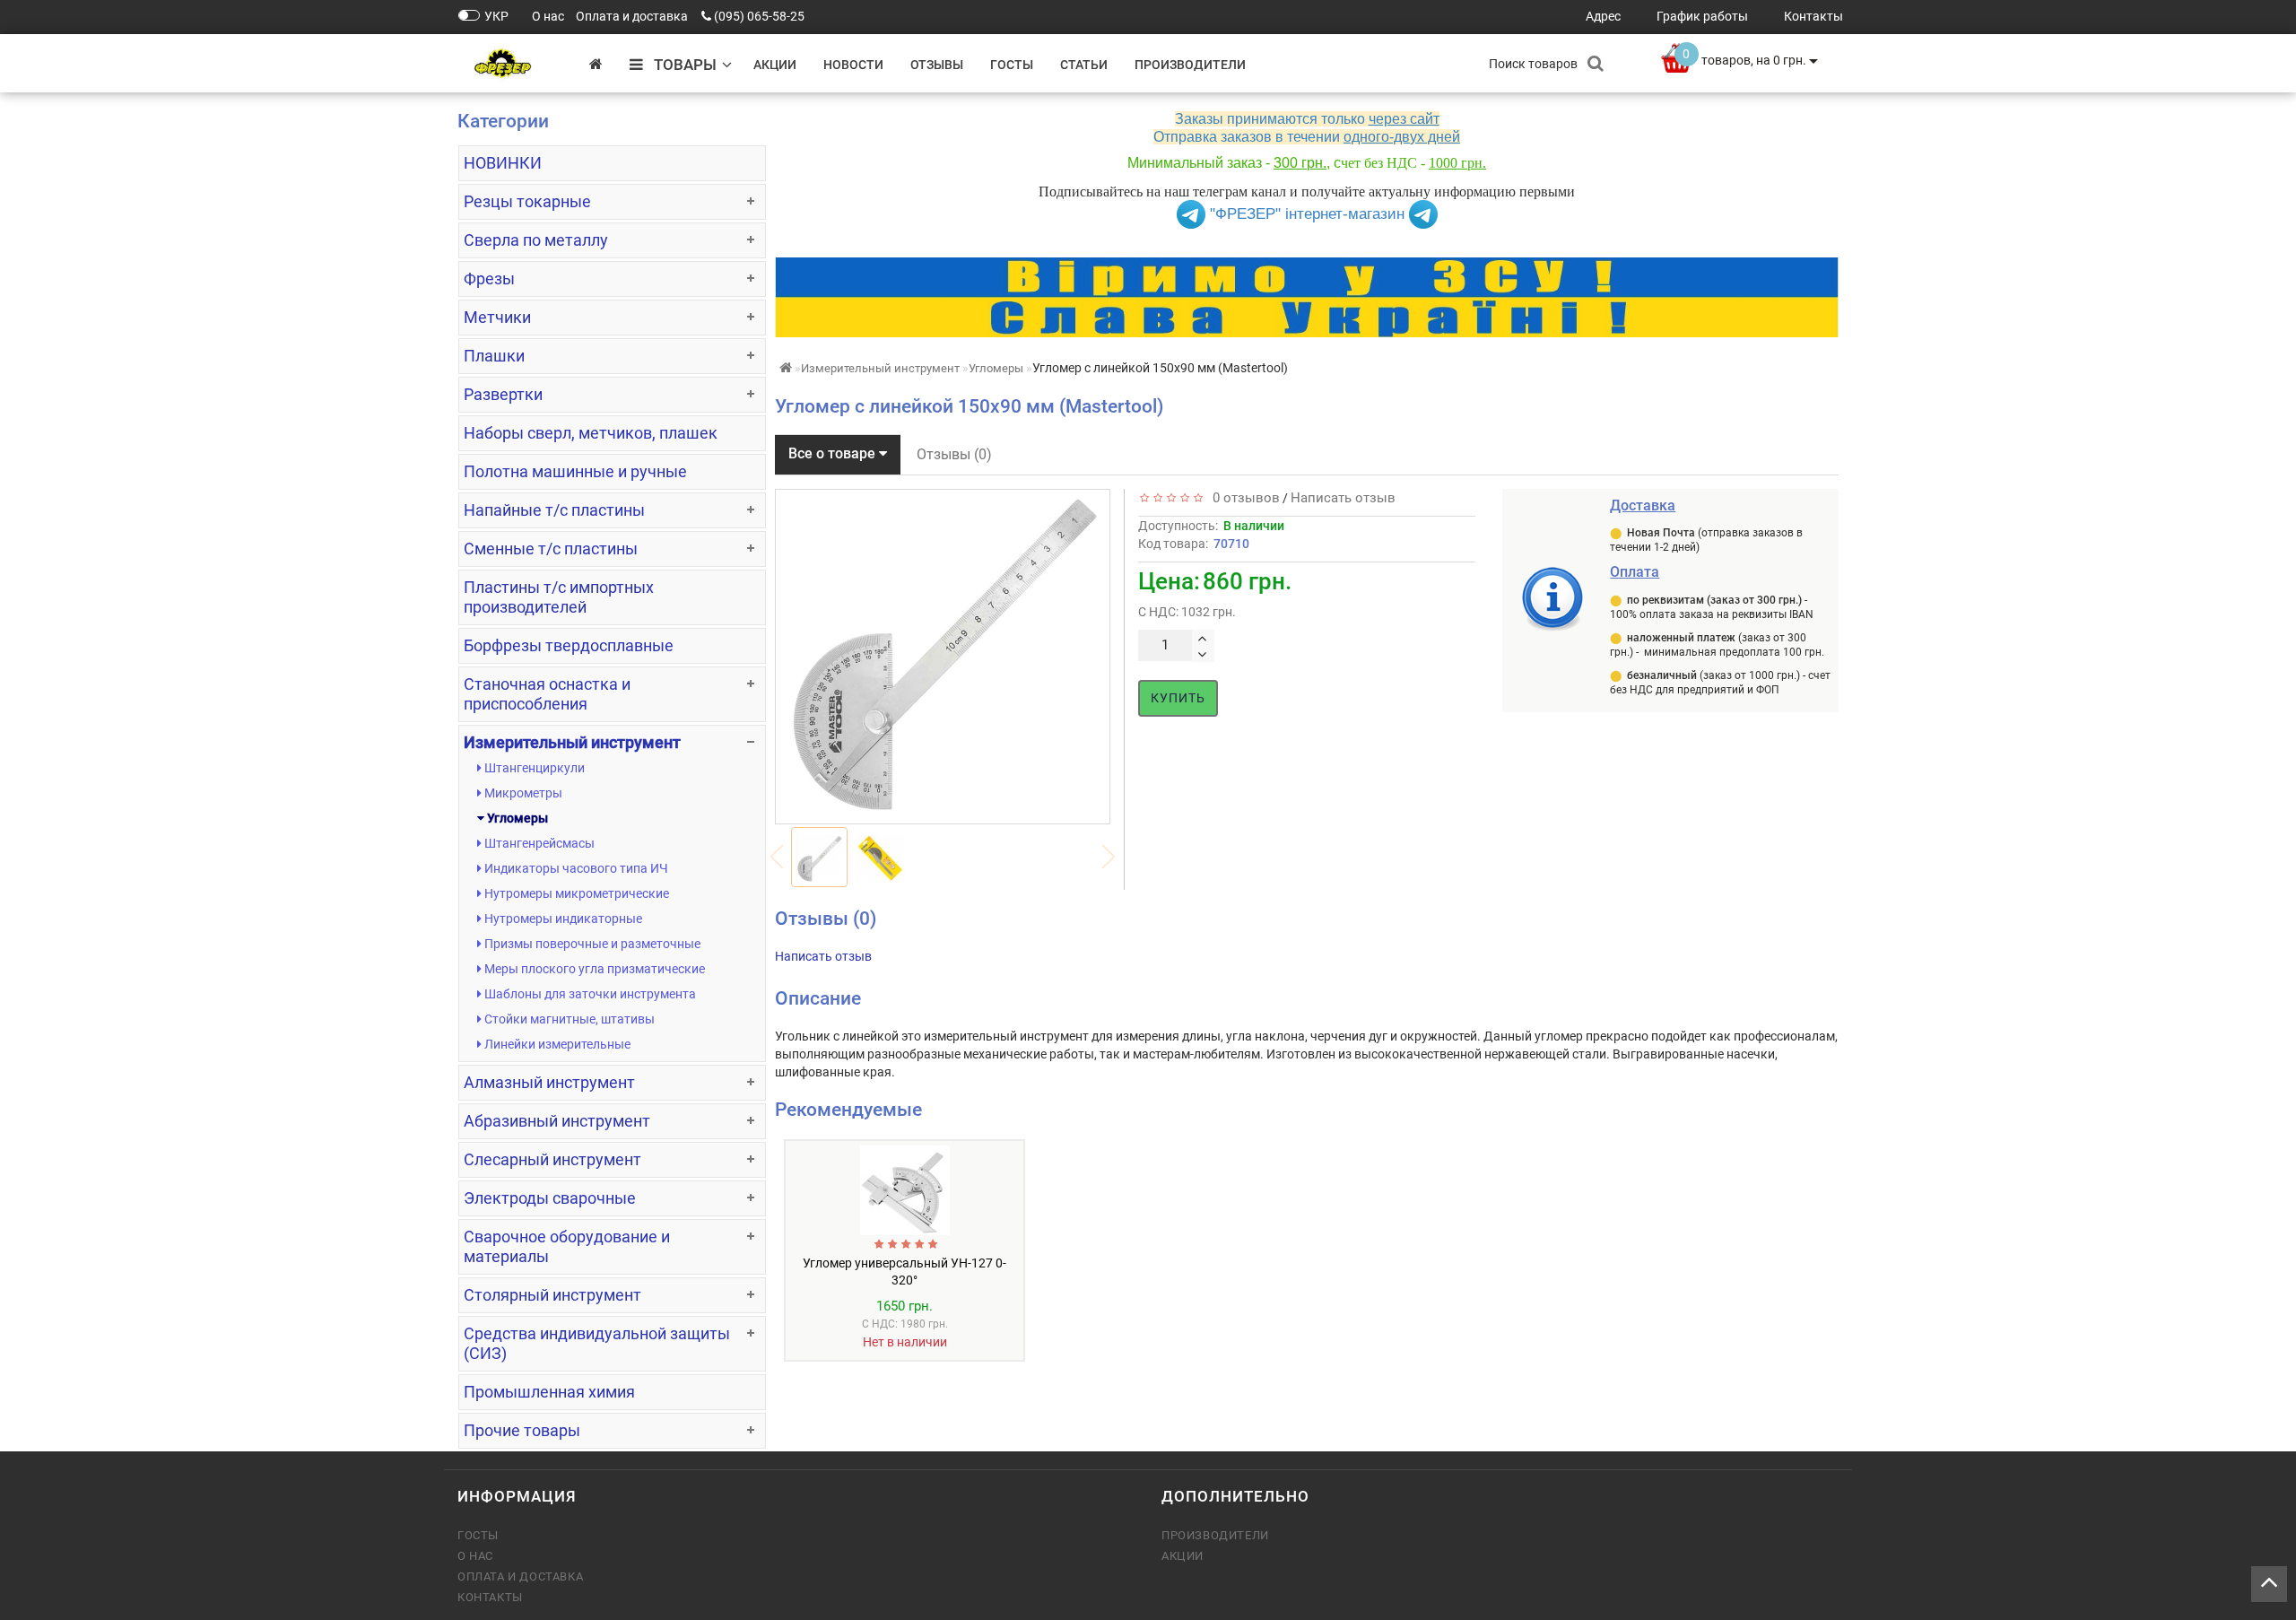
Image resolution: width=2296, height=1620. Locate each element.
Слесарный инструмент (552, 1159)
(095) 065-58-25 (759, 16)
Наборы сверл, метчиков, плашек (591, 433)
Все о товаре (834, 453)
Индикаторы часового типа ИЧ (575, 868)
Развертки (503, 394)
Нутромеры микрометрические (575, 893)
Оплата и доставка (520, 1576)
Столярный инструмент (552, 1295)
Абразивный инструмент (557, 1121)
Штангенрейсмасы (538, 843)
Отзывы (937, 65)
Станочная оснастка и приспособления (547, 694)
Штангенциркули (533, 768)
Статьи (1084, 65)
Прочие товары (522, 1430)
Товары (680, 65)
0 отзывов (1243, 498)
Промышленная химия (549, 1392)
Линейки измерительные (556, 1044)
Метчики (497, 317)
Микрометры (522, 793)
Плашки (494, 356)
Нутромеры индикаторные (562, 919)
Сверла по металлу (536, 240)
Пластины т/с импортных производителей (559, 597)
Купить (1178, 698)
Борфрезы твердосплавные (569, 645)
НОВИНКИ (503, 163)
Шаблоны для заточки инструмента (589, 994)
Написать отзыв (1343, 498)
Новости (853, 65)
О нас (475, 1556)
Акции (775, 65)
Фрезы (489, 279)
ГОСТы (1012, 65)
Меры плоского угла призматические (593, 969)
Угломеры (516, 818)
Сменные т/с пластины (551, 549)
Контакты (490, 1597)
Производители (1190, 65)
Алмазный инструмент (549, 1082)
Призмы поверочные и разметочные (591, 944)
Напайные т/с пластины (554, 510)
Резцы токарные (527, 201)
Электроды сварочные (550, 1198)
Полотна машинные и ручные (575, 471)
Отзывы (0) (954, 454)
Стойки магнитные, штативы (568, 1019)
